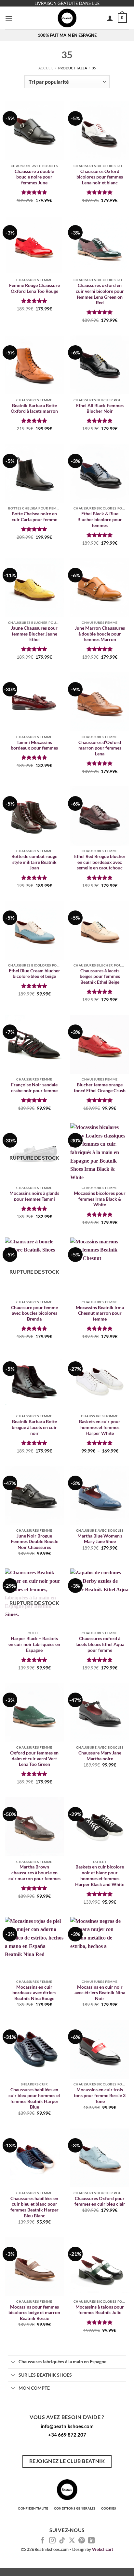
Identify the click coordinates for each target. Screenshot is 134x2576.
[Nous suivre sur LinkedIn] (91, 2541)
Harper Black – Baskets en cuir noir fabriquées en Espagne (34, 1644)
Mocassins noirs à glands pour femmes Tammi (34, 1196)
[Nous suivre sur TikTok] (62, 2541)
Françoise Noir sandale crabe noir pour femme (34, 1088)
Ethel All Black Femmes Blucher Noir (100, 408)
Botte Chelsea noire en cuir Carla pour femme (34, 517)
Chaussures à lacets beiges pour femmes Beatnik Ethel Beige (100, 976)
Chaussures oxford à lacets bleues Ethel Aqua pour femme (100, 1644)
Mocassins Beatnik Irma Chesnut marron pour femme (100, 1313)
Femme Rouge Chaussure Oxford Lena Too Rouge (34, 288)
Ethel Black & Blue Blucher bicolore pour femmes (100, 519)
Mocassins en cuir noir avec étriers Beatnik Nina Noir (100, 1993)
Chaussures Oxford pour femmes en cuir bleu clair (100, 2201)
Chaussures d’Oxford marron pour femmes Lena (100, 748)
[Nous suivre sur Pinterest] (82, 2541)
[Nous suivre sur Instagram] (52, 2541)
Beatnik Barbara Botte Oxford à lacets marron (34, 408)
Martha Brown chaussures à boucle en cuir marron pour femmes (34, 1873)
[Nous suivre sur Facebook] (43, 2541)
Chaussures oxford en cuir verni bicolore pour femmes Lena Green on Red (100, 294)
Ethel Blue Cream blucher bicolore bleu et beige (34, 974)
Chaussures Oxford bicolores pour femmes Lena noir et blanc (100, 177)
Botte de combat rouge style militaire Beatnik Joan (34, 862)
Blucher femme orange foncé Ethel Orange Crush (100, 1088)
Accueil (46, 68)
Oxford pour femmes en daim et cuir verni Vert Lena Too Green (34, 1759)
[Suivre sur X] (72, 2541)
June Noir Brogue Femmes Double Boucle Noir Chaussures (34, 1542)
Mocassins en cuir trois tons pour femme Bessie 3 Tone (100, 2095)
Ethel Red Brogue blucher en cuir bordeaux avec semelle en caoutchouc (100, 862)
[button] (9, 18)
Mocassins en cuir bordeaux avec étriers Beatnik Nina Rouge (34, 1993)
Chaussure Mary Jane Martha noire (100, 1756)
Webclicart (103, 2549)
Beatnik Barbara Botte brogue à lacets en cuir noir (34, 1427)
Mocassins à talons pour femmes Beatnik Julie (100, 2310)
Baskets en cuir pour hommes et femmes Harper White (100, 1427)
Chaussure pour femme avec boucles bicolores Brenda (34, 1313)
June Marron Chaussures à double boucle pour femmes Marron (100, 634)
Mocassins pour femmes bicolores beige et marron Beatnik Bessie (34, 2313)
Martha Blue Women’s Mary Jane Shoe (100, 1539)
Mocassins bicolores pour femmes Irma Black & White (100, 1199)
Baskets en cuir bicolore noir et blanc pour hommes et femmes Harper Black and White (100, 1875)
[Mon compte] (110, 18)
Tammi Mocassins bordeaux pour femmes (34, 745)
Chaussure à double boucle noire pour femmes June (34, 177)
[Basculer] (13, 2362)
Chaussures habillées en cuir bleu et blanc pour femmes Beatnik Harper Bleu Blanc (34, 2207)
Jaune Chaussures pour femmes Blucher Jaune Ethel (34, 634)
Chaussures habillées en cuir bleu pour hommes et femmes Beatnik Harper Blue (34, 2098)
